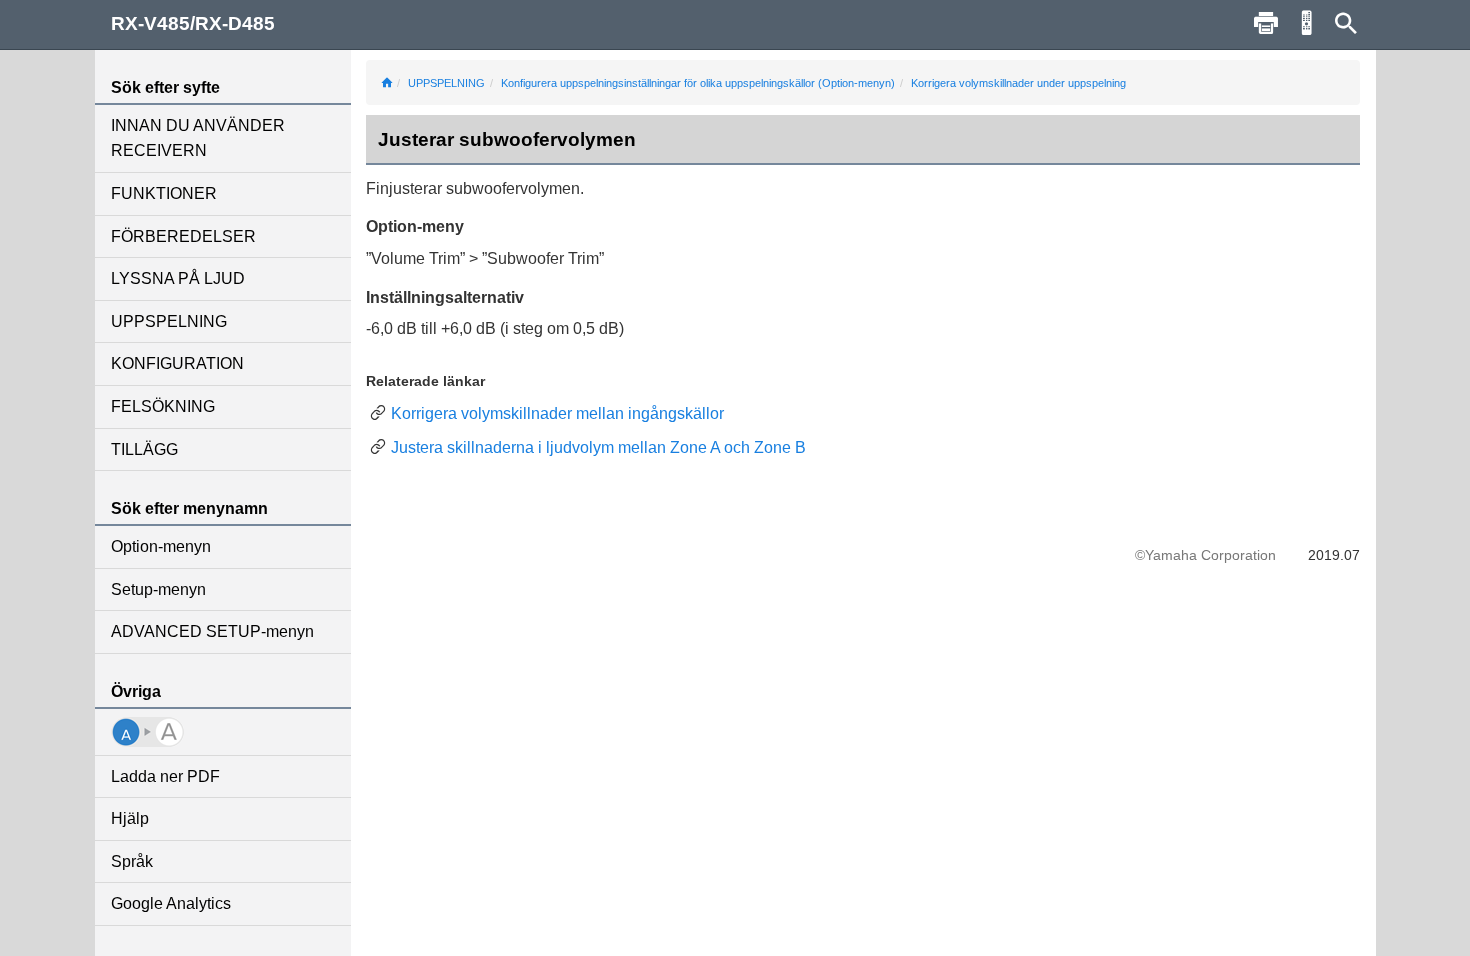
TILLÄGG (144, 449)
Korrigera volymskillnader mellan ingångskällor (557, 413)
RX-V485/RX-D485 (193, 23)
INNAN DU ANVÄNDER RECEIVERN (198, 138)
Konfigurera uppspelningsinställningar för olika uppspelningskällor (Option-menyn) (698, 83)
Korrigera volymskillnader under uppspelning (1018, 83)
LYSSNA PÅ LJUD (178, 278)
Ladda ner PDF (165, 776)
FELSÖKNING (163, 406)
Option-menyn (161, 546)
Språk (132, 861)
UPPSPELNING (169, 321)
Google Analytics (171, 903)
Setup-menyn (158, 589)
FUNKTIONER (164, 193)
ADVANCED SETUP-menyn (212, 631)
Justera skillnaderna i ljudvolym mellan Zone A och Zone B (598, 447)
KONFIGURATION (177, 363)
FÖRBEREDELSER (183, 236)
